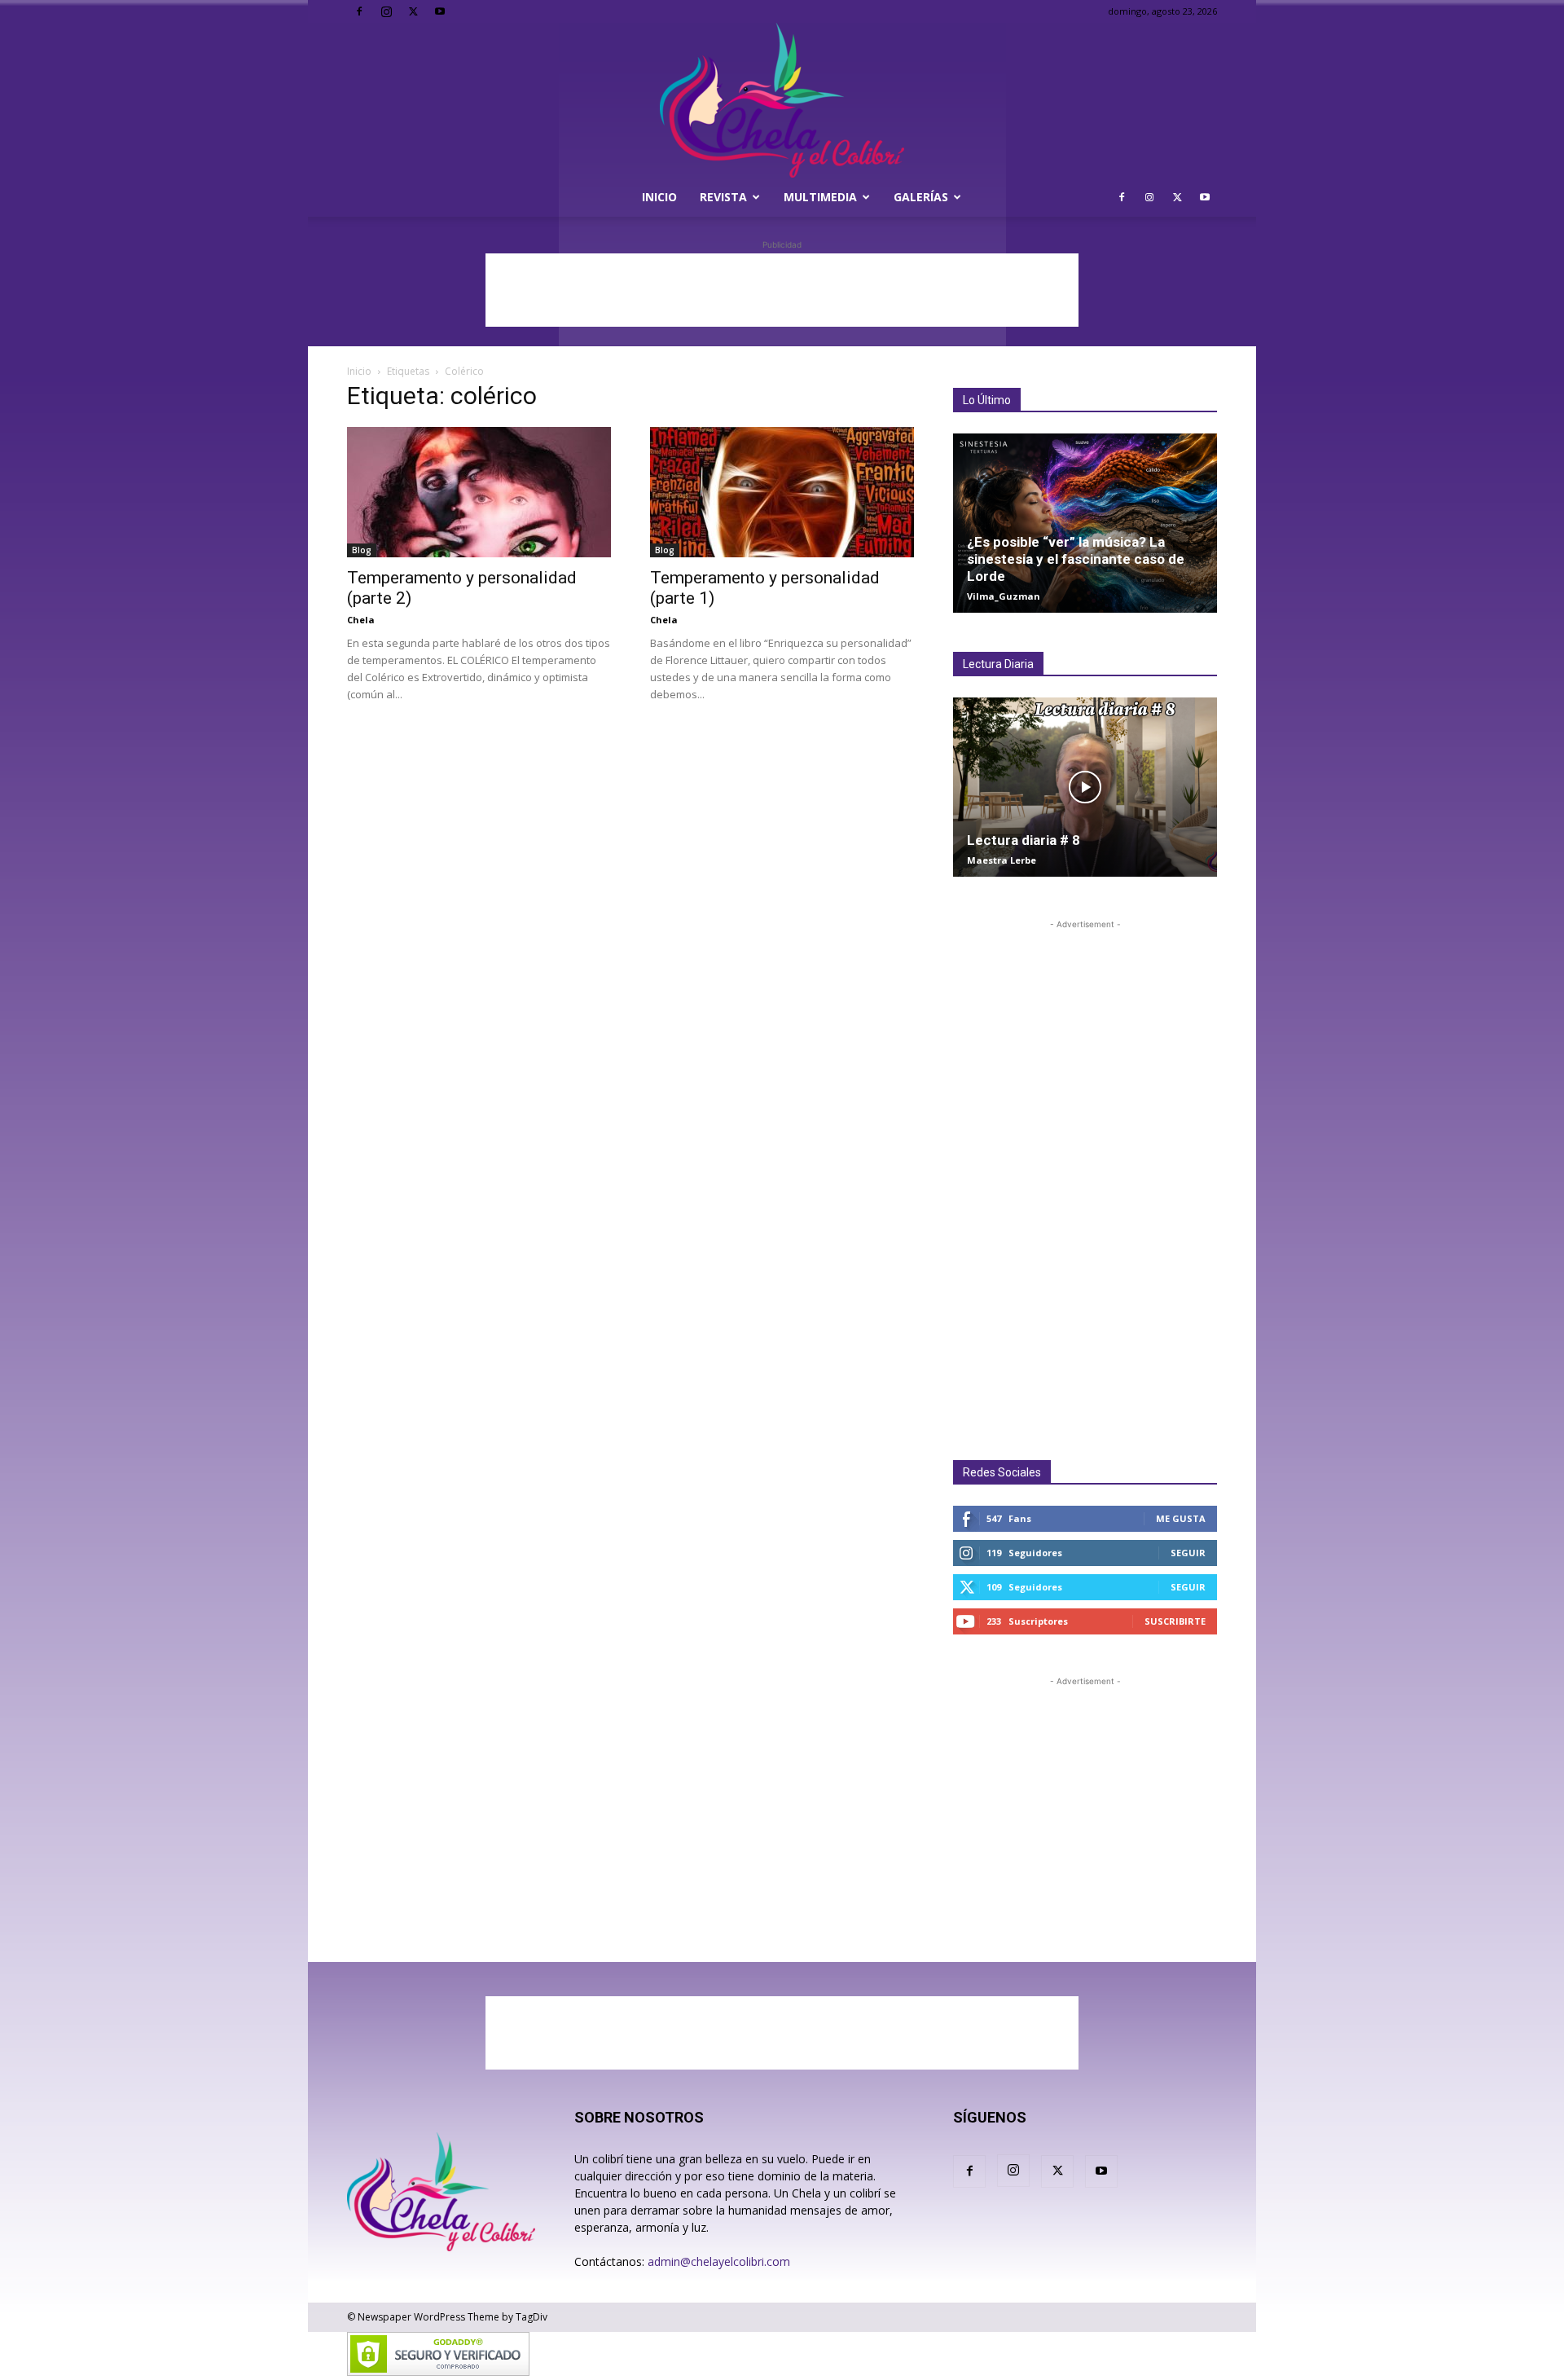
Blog (362, 550)
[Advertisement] (782, 290)
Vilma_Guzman (1004, 596)
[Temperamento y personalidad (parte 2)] (479, 492)
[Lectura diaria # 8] (1085, 787)
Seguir (1188, 1553)
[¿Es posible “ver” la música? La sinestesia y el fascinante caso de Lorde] (1085, 523)
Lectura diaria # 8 (1024, 840)
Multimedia (820, 197)
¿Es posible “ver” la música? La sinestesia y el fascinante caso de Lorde (1076, 559)
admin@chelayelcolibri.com (719, 2261)
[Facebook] (359, 11)
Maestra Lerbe (1002, 860)
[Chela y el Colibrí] (782, 100)
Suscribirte (1175, 1621)
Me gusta (1181, 1518)
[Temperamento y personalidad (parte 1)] (782, 492)
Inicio (659, 197)
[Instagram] (386, 11)
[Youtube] (440, 11)
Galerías (921, 197)
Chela (361, 620)
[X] (413, 11)
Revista (723, 197)
